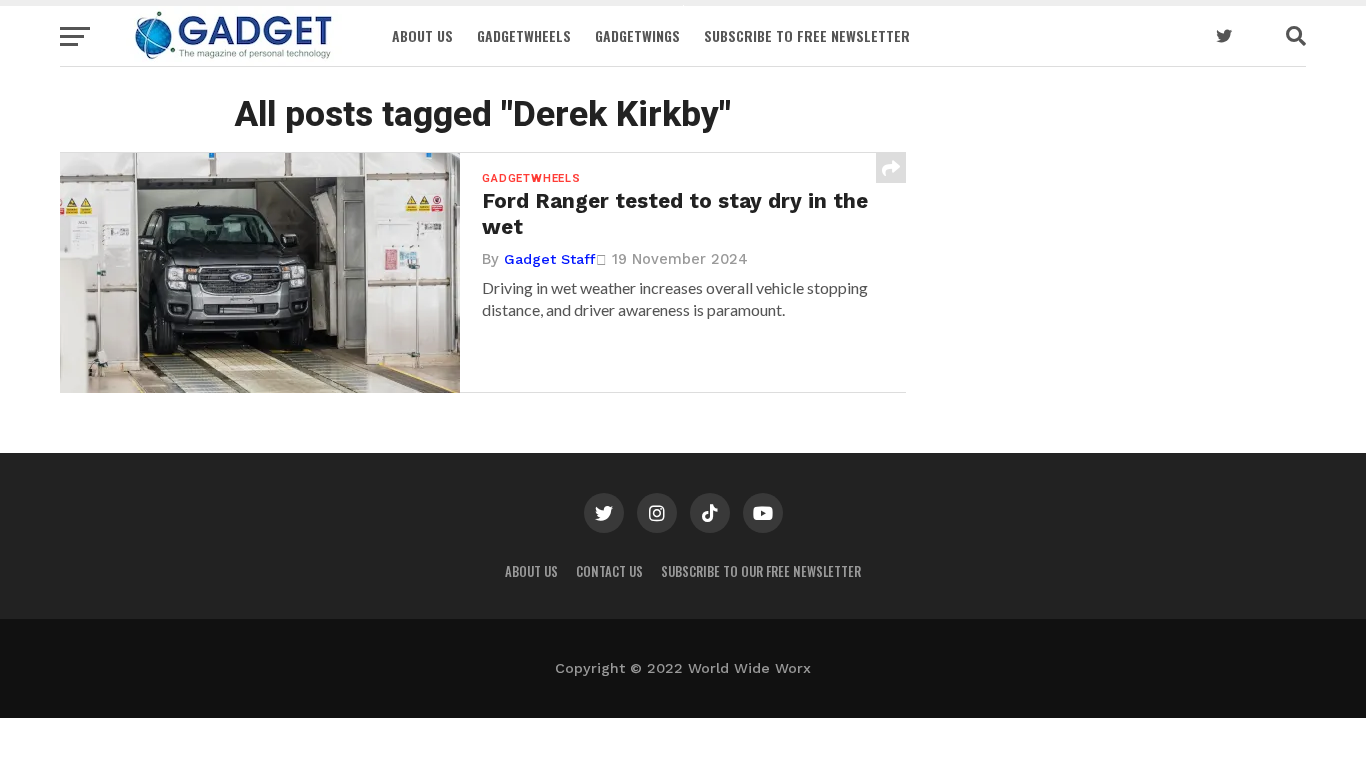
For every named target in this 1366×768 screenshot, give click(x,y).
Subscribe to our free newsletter (761, 571)
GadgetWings (637, 35)
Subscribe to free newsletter (807, 35)
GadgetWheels (524, 35)
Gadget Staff (550, 259)
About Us (422, 35)
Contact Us (609, 571)
